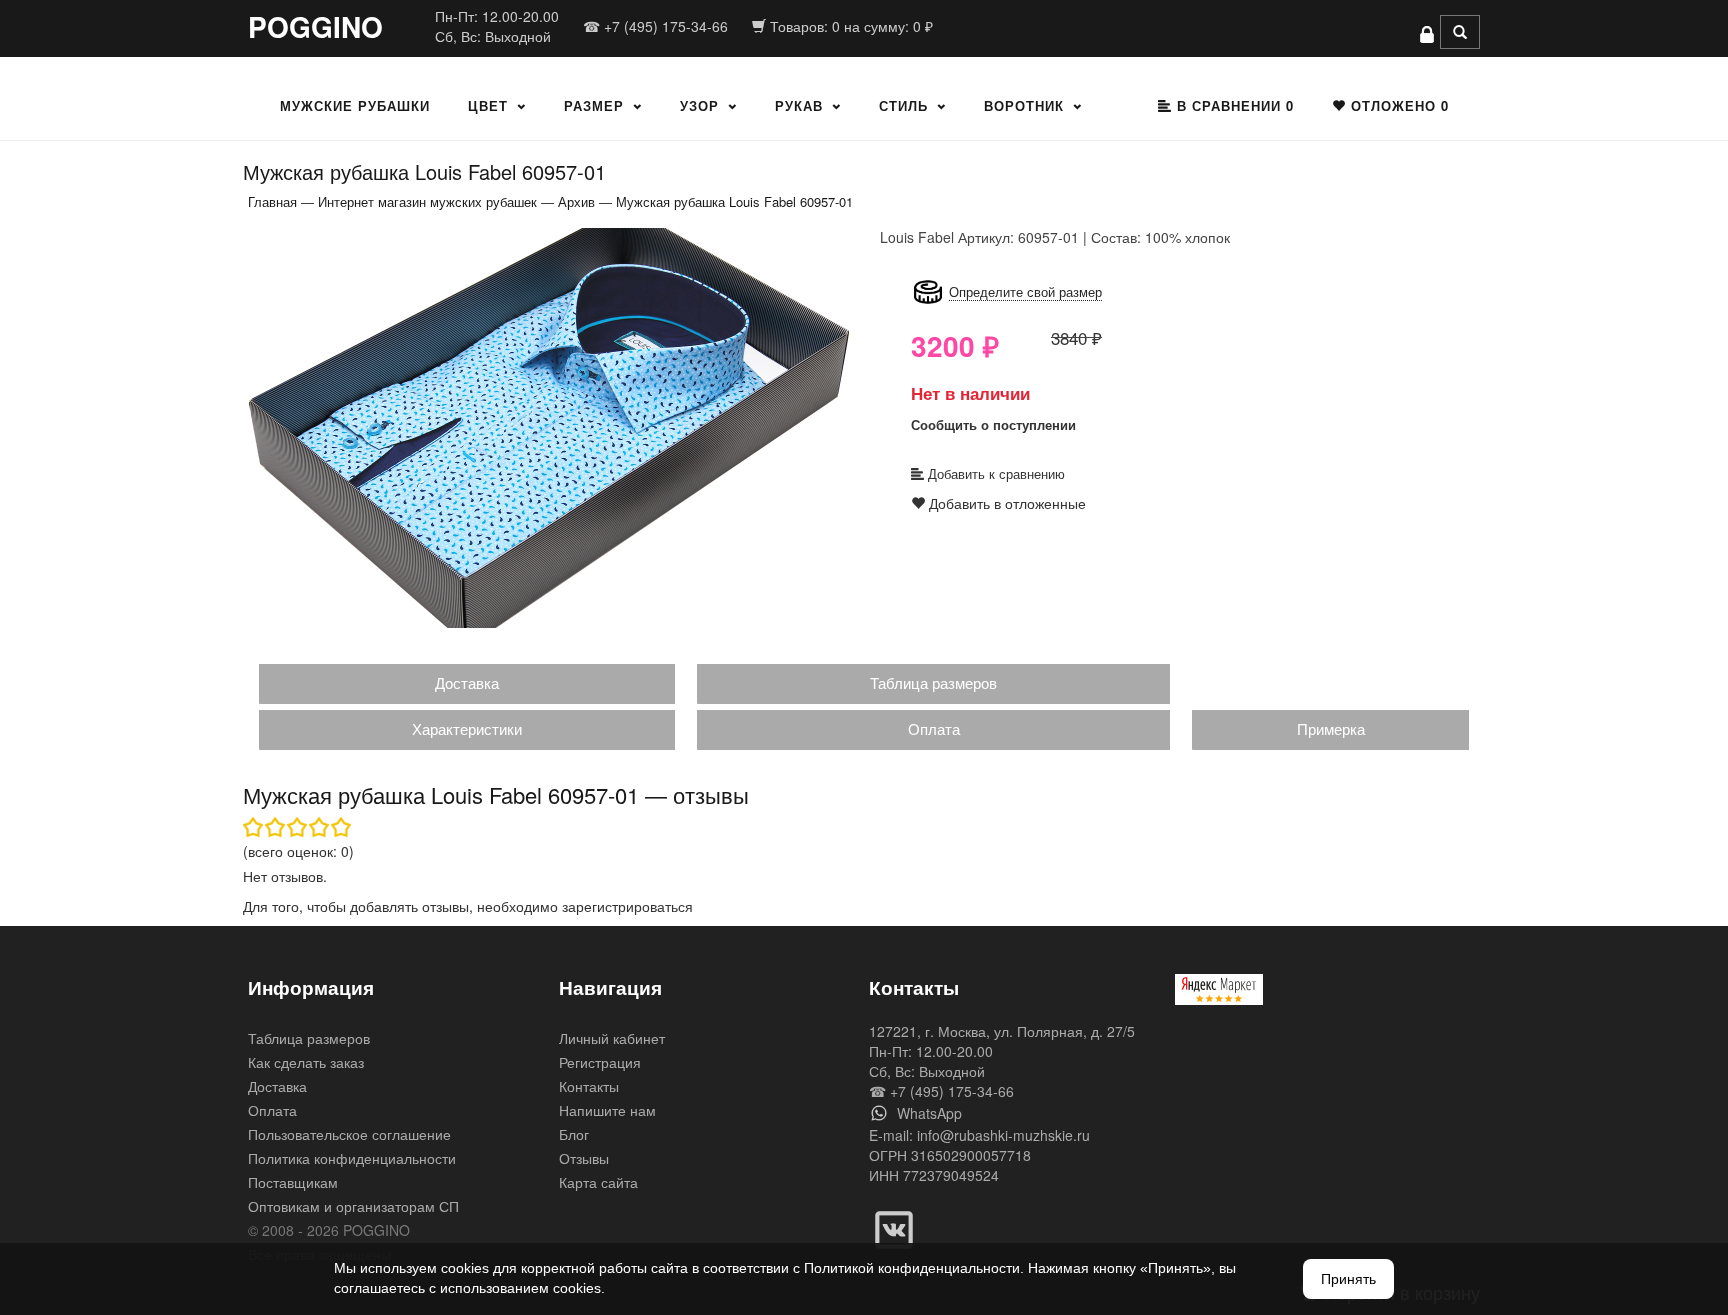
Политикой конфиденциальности (912, 1268)
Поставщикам (293, 1182)
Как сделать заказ (306, 1062)
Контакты (589, 1086)
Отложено (1397, 105)
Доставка (467, 682)
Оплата (934, 728)
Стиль (903, 105)
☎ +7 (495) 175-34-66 (655, 26)
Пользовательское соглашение (349, 1134)
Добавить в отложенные (1005, 503)
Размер (594, 105)
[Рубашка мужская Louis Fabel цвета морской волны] (549, 427)
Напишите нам (607, 1110)
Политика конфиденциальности (352, 1158)
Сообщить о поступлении (993, 424)
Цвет (488, 105)
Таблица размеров (933, 682)
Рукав (799, 105)
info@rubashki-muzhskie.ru (1003, 1135)
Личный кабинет (612, 1038)
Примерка (1331, 728)
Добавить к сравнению (994, 473)
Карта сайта (598, 1182)
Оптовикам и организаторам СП (353, 1206)
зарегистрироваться (627, 906)
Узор (699, 105)
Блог (574, 1134)
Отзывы (584, 1158)
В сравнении (1233, 105)
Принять (1348, 1279)
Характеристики (467, 728)
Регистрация (600, 1062)
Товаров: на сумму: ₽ (849, 26)
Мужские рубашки (355, 105)
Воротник (1024, 105)
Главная (272, 201)
